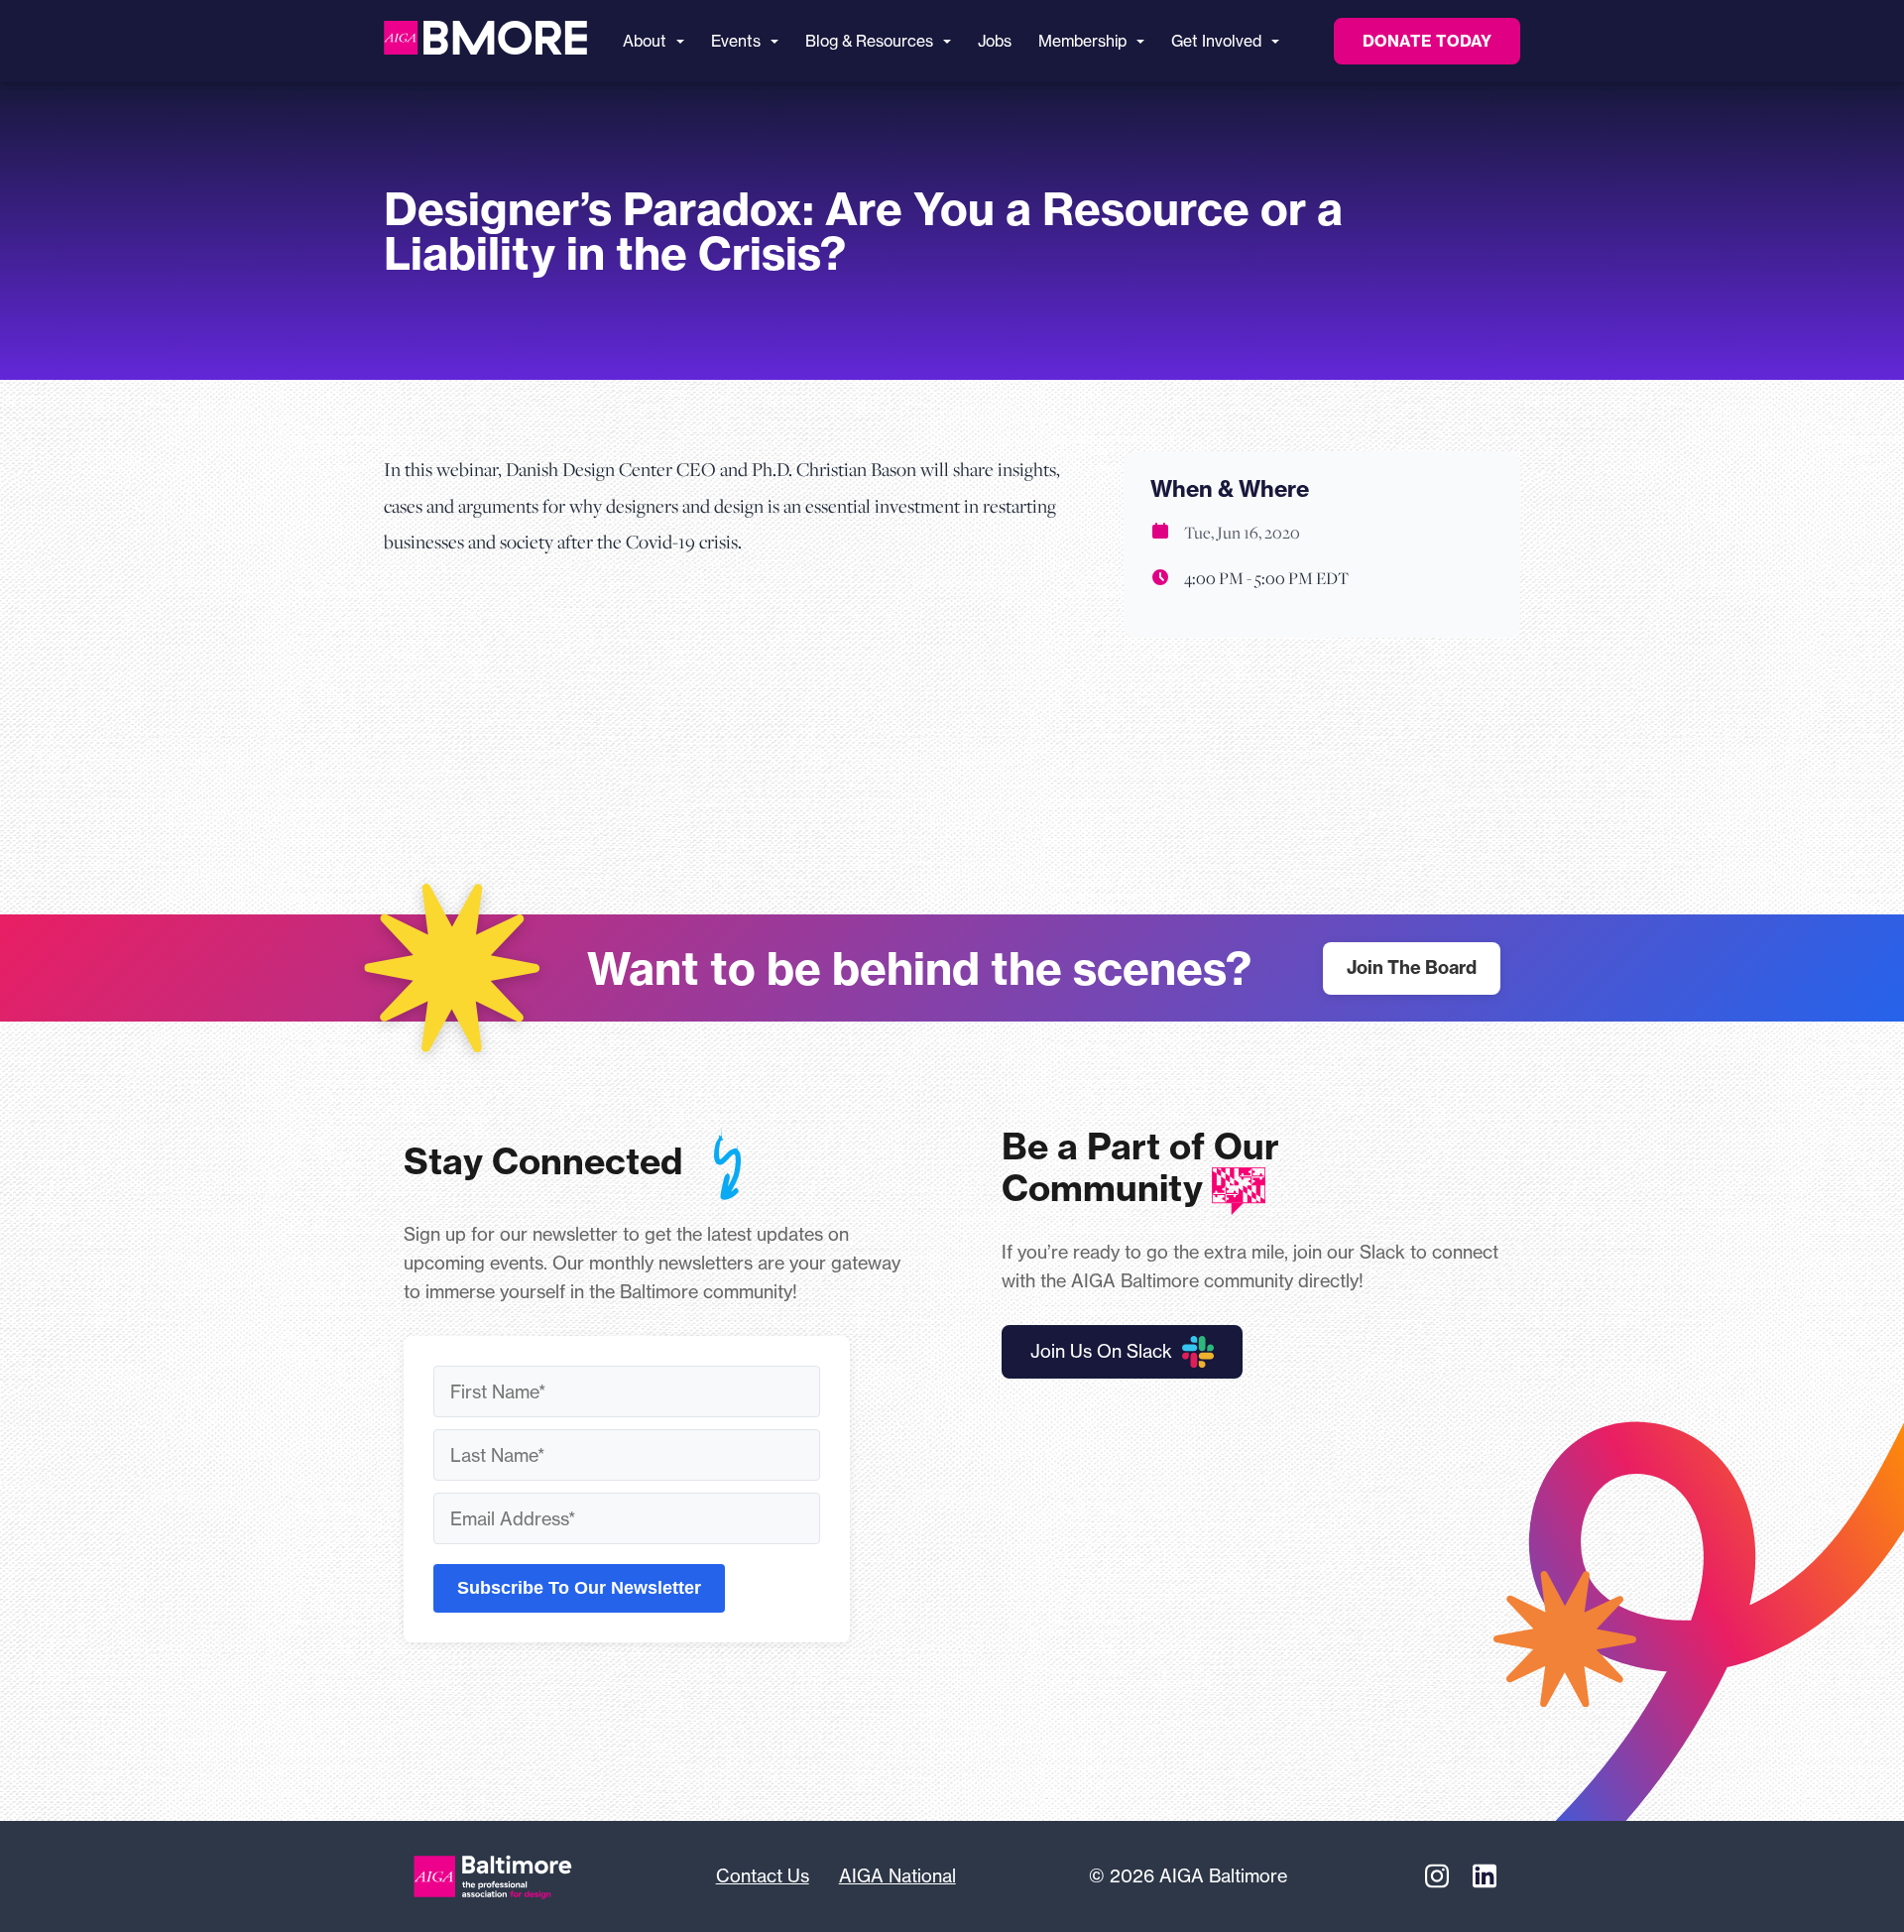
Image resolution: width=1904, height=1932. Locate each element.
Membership (1082, 41)
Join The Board (1412, 967)
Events (736, 41)
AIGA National (897, 1875)
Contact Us (763, 1875)
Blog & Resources (869, 41)
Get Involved (1216, 41)
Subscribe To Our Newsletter (579, 1588)
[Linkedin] (1485, 1876)
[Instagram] (1437, 1876)
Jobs (995, 41)
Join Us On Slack (1101, 1351)
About (645, 41)
